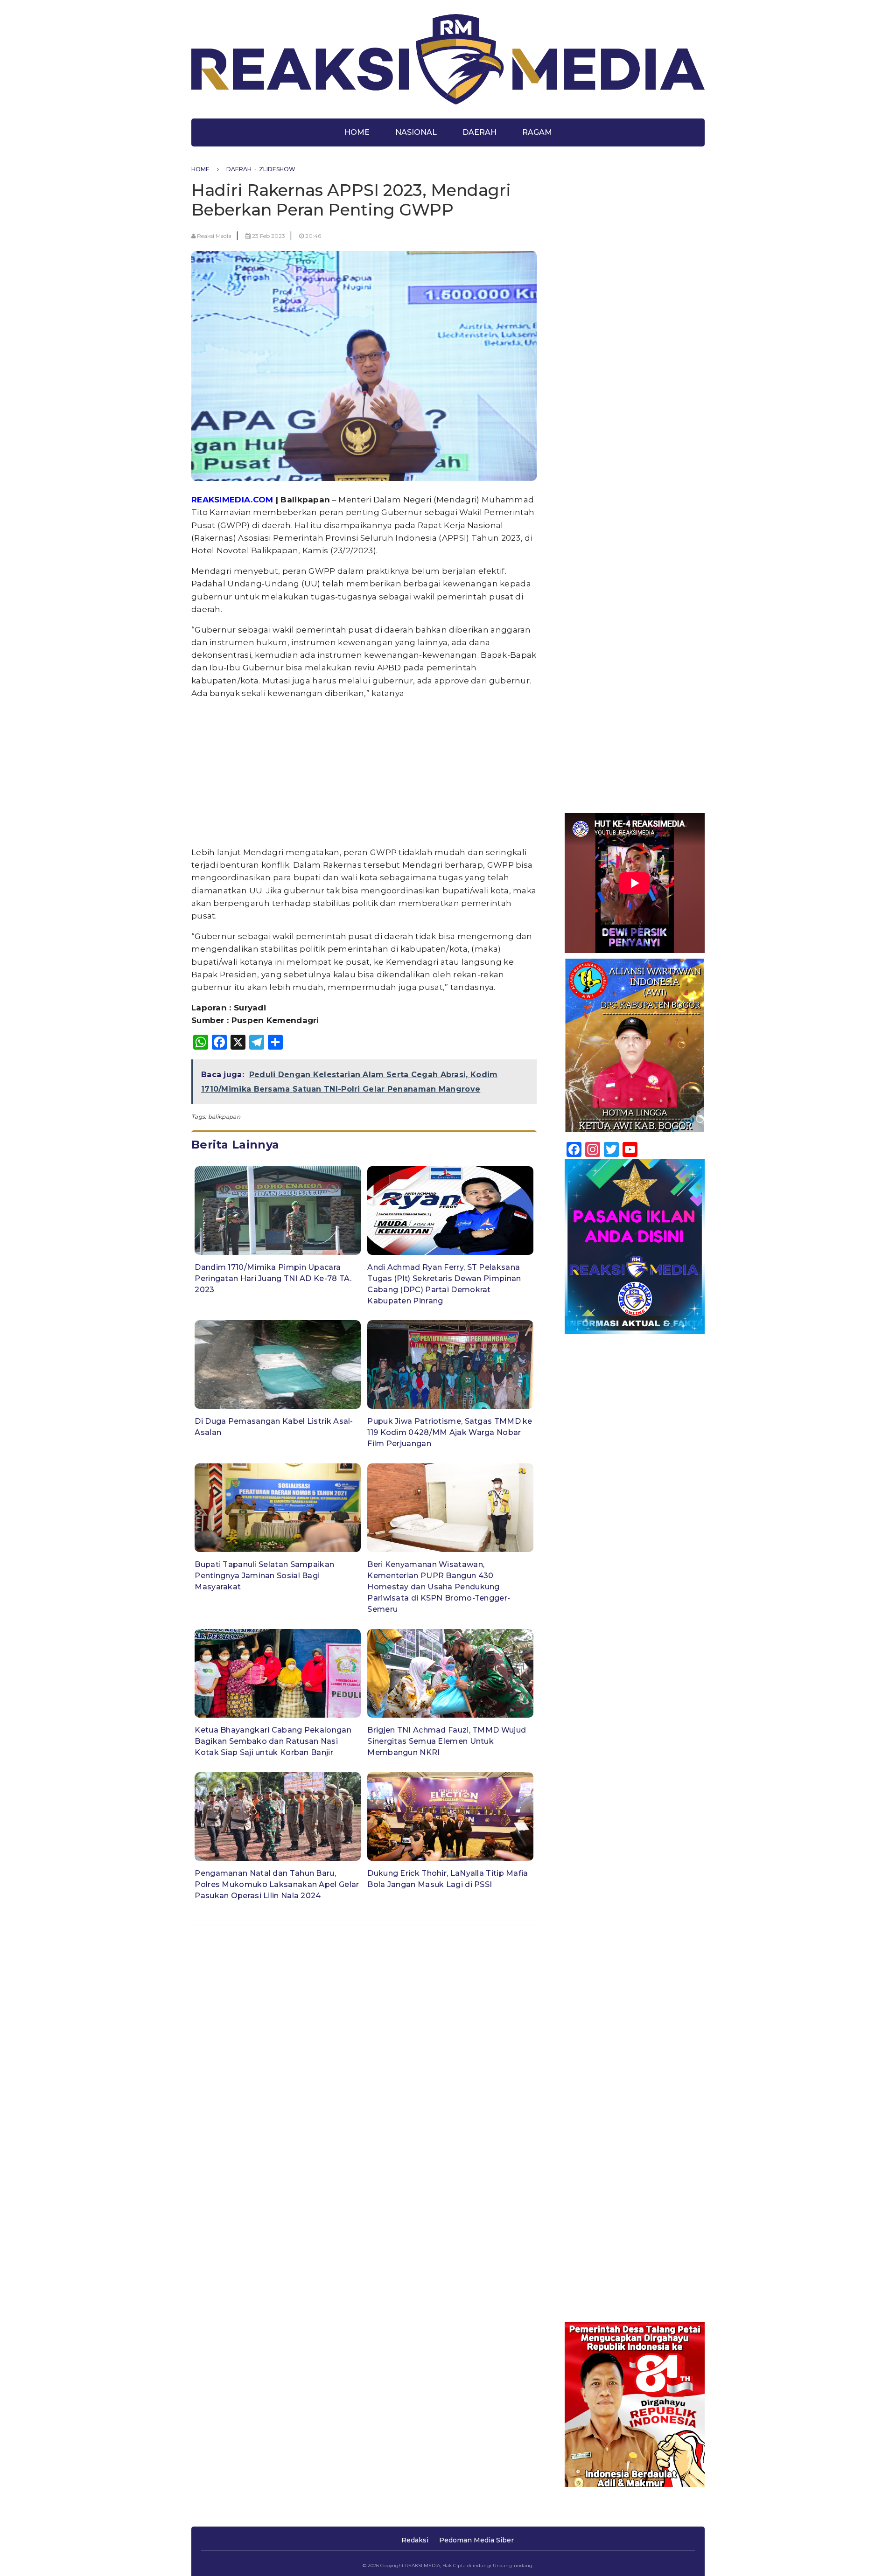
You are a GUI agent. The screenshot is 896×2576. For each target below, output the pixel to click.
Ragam (537, 132)
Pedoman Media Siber (476, 2540)
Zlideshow (277, 169)
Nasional (416, 132)
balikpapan (224, 1117)
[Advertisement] (364, 773)
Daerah (479, 132)
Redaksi (415, 2540)
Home (357, 132)
